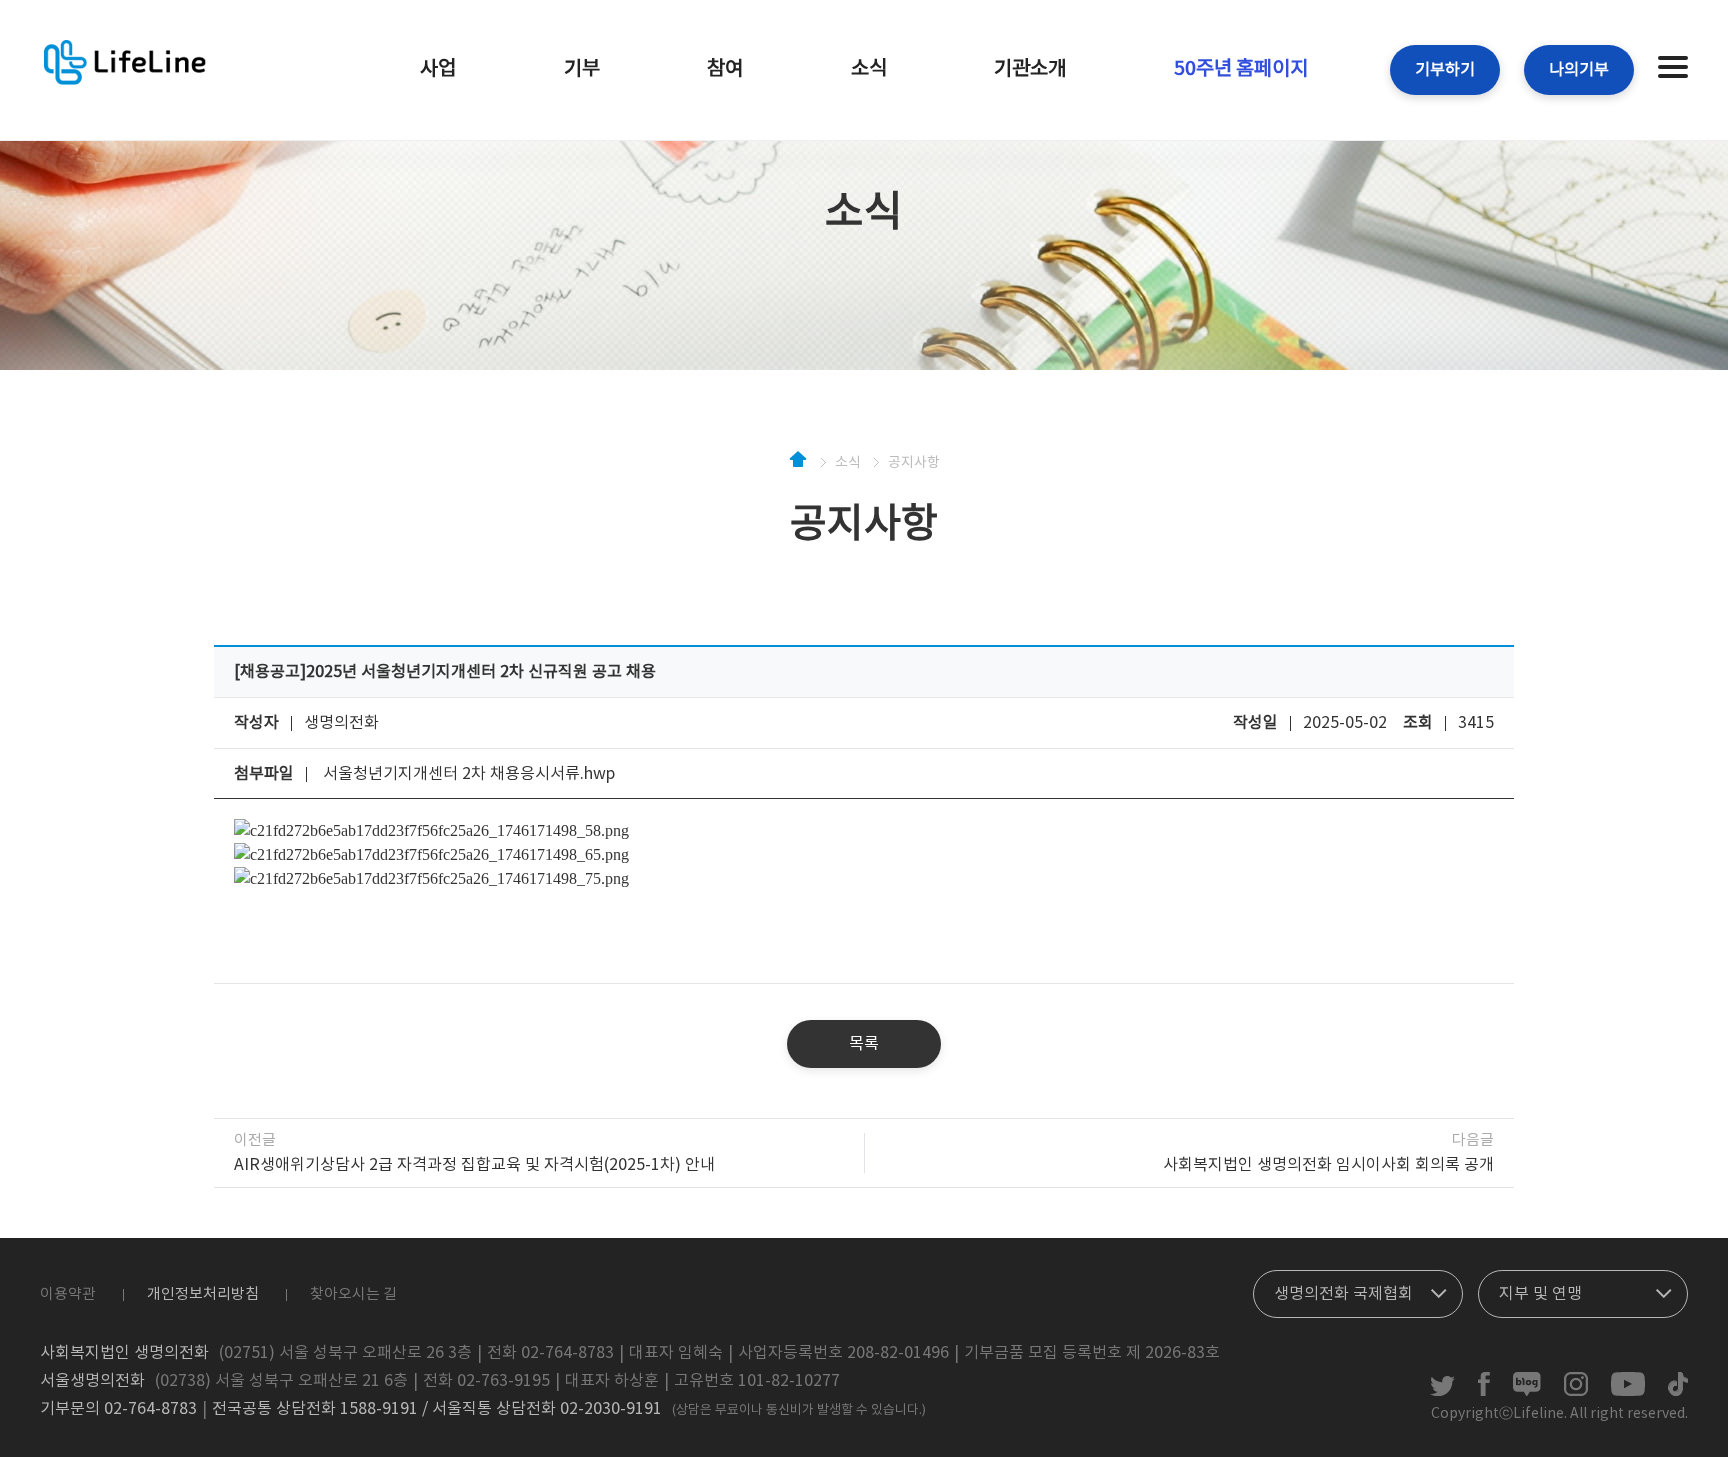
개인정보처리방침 (203, 1294)
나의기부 (1579, 70)
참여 (725, 69)
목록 (864, 1044)
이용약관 (68, 1294)
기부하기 (1445, 70)
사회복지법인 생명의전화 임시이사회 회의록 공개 (1328, 1165)
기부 (582, 69)
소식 (869, 69)
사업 (438, 69)
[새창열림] (1442, 1392)
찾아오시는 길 (353, 1294)
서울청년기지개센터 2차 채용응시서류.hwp (469, 774)
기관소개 (1030, 69)
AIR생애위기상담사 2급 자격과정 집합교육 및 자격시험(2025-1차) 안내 (474, 1165)
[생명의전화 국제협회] (1358, 1289)
